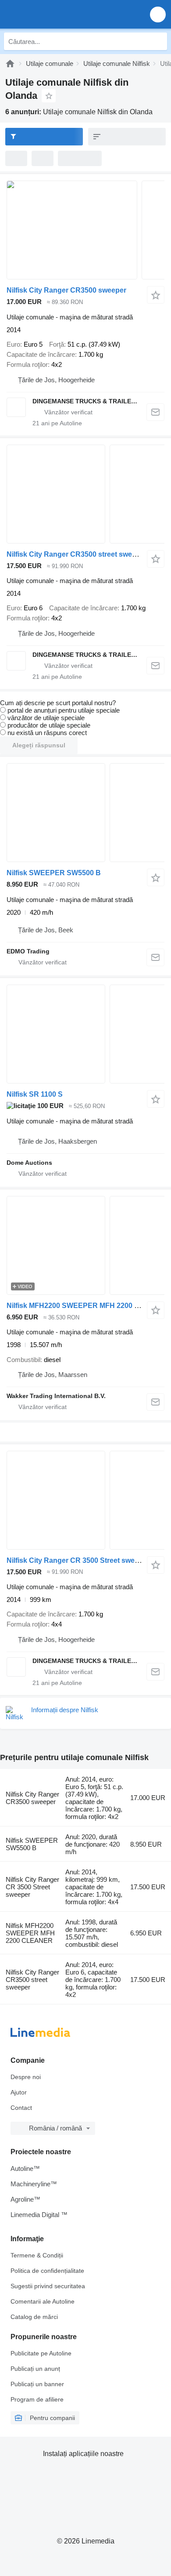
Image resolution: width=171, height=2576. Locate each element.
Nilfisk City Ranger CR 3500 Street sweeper (78, 1560)
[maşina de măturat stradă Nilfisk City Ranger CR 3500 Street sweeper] (85, 1500)
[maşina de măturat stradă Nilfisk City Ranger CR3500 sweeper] (85, 230)
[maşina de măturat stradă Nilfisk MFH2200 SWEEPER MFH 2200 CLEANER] (85, 1245)
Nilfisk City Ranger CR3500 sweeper (66, 290)
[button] (158, 14)
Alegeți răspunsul (39, 745)
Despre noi (26, 2077)
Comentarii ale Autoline (43, 2301)
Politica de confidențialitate (47, 2271)
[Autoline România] (57, 14)
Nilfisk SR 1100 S (35, 1094)
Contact (21, 2108)
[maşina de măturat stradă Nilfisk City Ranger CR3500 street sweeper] (85, 494)
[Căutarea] (158, 41)
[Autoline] (10, 63)
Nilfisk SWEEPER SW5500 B (54, 873)
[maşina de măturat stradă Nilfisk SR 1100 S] (85, 1034)
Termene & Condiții (37, 2255)
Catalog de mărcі (34, 2317)
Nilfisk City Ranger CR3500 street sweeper (77, 554)
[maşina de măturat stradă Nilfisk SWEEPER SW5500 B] (85, 813)
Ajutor (19, 2092)
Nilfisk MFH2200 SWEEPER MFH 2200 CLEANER (88, 1306)
